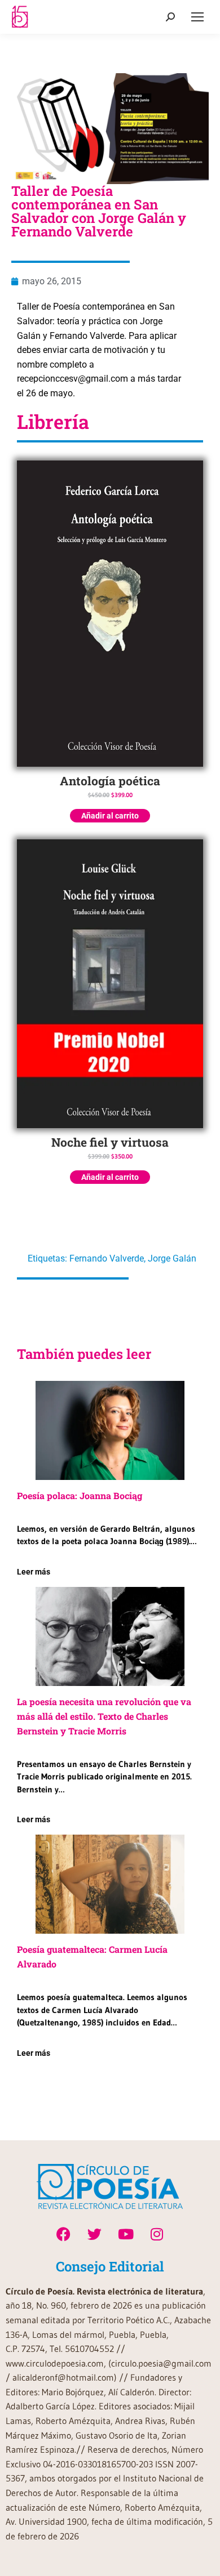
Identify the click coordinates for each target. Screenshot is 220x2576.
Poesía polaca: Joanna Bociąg (80, 1495)
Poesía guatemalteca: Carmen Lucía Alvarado (92, 1956)
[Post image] (110, 1430)
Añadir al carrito (110, 816)
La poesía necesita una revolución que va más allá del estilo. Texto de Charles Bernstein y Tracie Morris (104, 1716)
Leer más (34, 1572)
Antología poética (110, 781)
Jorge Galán (172, 1258)
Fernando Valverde (107, 1258)
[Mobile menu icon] (197, 17)
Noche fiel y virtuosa (110, 1142)
